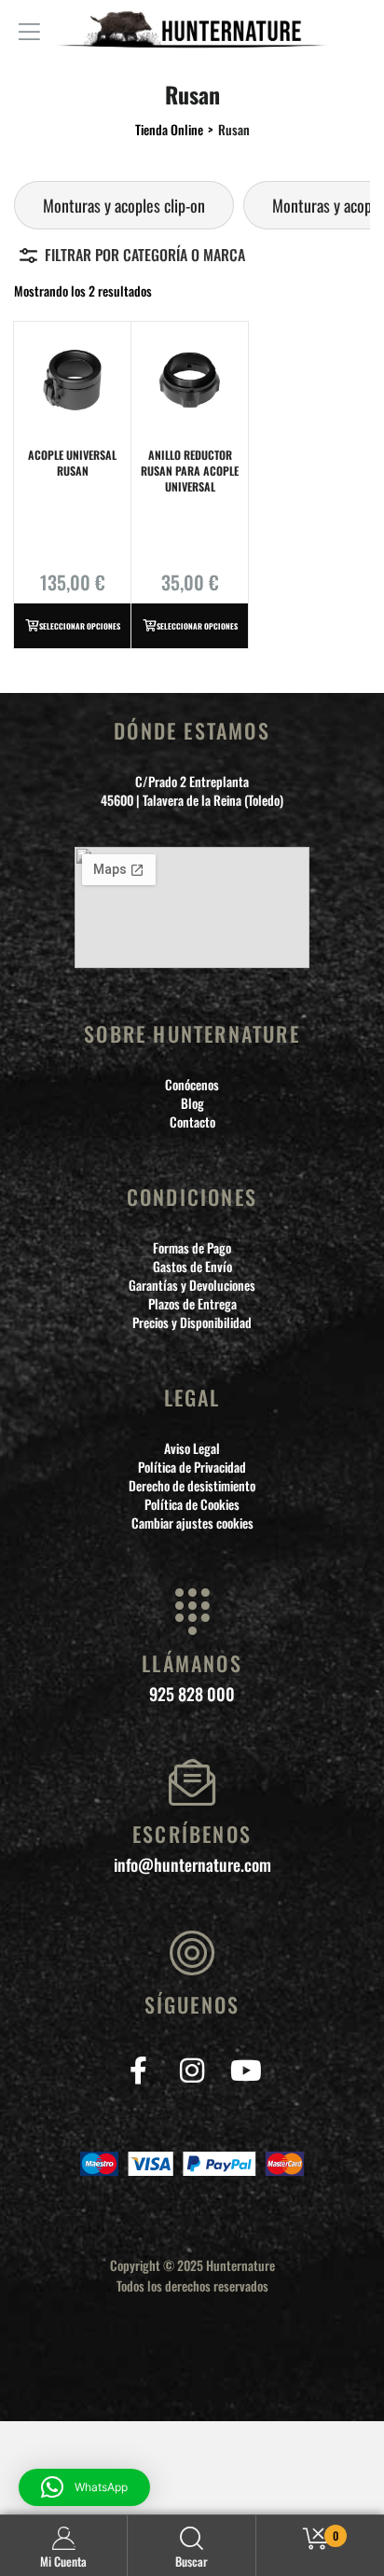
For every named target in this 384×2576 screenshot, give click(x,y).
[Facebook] (138, 2070)
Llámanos (192, 1663)
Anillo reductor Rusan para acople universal (190, 471)
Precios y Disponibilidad (192, 1323)
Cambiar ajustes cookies (192, 1523)
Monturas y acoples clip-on (124, 205)
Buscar (192, 2561)
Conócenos (192, 1085)
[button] (84, 2487)
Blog (192, 1103)
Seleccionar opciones (80, 626)
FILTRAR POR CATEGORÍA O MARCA (145, 255)
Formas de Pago (192, 1248)
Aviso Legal (192, 1448)
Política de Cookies (192, 1504)
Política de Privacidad (192, 1467)
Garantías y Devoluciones (192, 1285)
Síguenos (192, 2004)
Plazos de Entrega (192, 1304)
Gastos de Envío (192, 1267)
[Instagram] (192, 2070)
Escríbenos (192, 1834)
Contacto (192, 1122)
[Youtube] (247, 2070)
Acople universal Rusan (72, 463)
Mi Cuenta (63, 2561)
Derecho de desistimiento (192, 1486)
